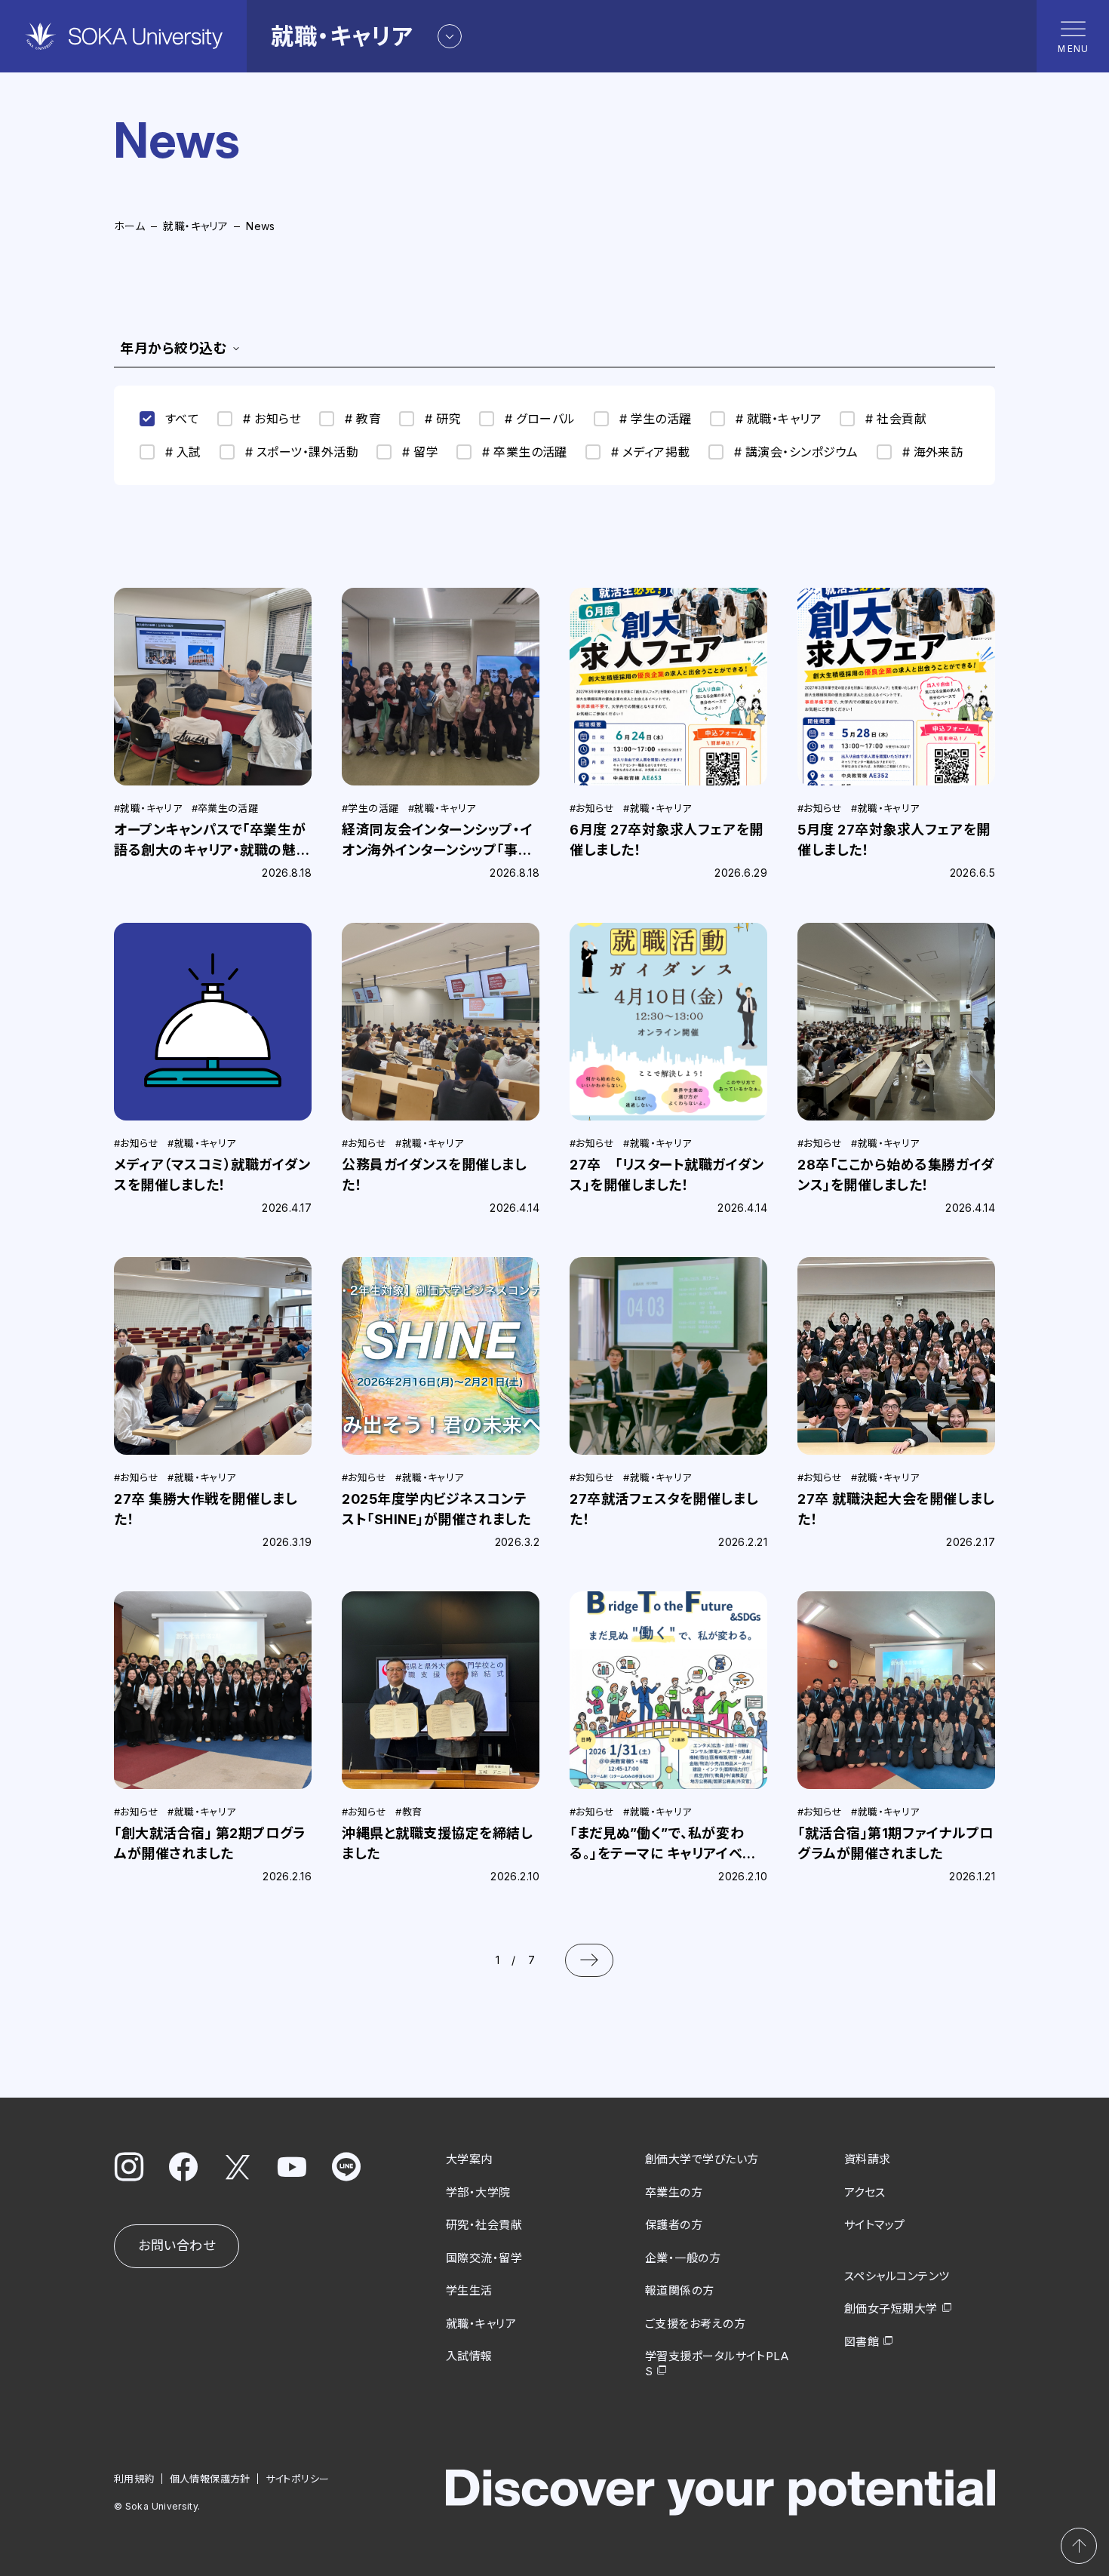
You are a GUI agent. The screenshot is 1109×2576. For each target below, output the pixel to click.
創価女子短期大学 (891, 2309)
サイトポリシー (298, 2479)
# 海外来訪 (933, 452)
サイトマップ (875, 2225)
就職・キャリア (195, 226)
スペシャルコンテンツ (897, 2276)
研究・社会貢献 (484, 2225)
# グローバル (540, 419)
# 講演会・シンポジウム (796, 452)
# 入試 (183, 452)
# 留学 (420, 452)
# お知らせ (272, 419)
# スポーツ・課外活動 (302, 452)
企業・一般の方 (683, 2258)
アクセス (865, 2192)
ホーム (129, 226)
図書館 (862, 2342)
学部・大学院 (478, 2192)
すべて (182, 419)
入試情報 (469, 2356)
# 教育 (363, 419)
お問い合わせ (177, 2246)
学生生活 (469, 2290)
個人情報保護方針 (210, 2479)
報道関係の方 (680, 2290)
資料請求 (868, 2159)
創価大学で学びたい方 (702, 2159)
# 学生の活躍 (656, 419)
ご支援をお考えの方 (695, 2324)
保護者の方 (674, 2225)
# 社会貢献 (896, 419)
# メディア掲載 (651, 452)
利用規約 (134, 2479)
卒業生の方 (674, 2192)
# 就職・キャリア (779, 419)
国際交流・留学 (484, 2258)
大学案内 (469, 2159)
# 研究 (443, 419)
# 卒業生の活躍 (525, 452)
